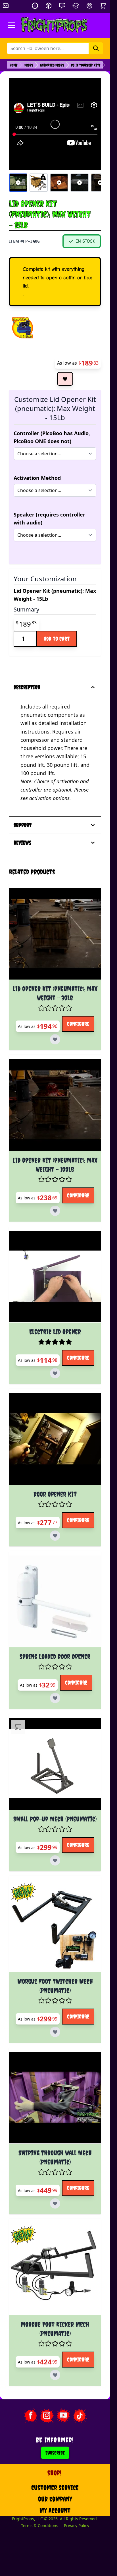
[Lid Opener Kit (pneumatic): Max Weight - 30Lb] (55, 934)
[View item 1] (18, 183)
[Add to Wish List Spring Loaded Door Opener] (55, 1698)
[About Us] (35, 6)
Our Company (55, 2499)
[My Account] (89, 6)
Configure (78, 1024)
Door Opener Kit (55, 1494)
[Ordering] (49, 6)
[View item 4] (80, 183)
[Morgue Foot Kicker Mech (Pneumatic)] (55, 2269)
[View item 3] (59, 183)
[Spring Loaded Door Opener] (55, 1601)
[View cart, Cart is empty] (104, 6)
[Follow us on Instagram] (47, 2416)
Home (14, 65)
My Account (55, 2510)
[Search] (96, 48)
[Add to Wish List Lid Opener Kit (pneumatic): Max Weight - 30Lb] (55, 1039)
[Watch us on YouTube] (63, 2416)
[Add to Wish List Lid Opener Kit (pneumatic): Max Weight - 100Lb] (55, 1211)
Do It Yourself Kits (86, 65)
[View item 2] (39, 183)
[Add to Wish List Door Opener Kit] (55, 1536)
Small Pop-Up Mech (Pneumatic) (55, 1819)
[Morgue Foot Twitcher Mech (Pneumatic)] (55, 1926)
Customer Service (55, 2488)
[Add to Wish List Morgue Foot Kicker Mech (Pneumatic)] (55, 2375)
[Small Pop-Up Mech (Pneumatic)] (55, 1764)
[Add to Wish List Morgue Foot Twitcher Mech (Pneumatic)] (55, 2032)
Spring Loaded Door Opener (55, 1656)
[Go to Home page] (54, 25)
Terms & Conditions (40, 2526)
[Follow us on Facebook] (30, 2416)
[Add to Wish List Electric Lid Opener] (55, 1373)
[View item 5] (100, 183)
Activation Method (37, 478)
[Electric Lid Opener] (55, 1277)
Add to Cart (57, 639)
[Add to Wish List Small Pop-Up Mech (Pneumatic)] (55, 1860)
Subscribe (55, 2453)
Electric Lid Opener (55, 1332)
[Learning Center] (76, 6)
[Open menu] (12, 25)
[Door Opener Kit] (55, 1439)
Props (29, 65)
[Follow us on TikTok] (80, 2416)
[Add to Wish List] (65, 379)
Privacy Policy (77, 2526)
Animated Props (52, 65)
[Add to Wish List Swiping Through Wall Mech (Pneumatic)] (55, 2203)
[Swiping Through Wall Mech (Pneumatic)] (55, 2098)
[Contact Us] (62, 6)
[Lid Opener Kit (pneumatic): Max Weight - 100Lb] (55, 1105)
